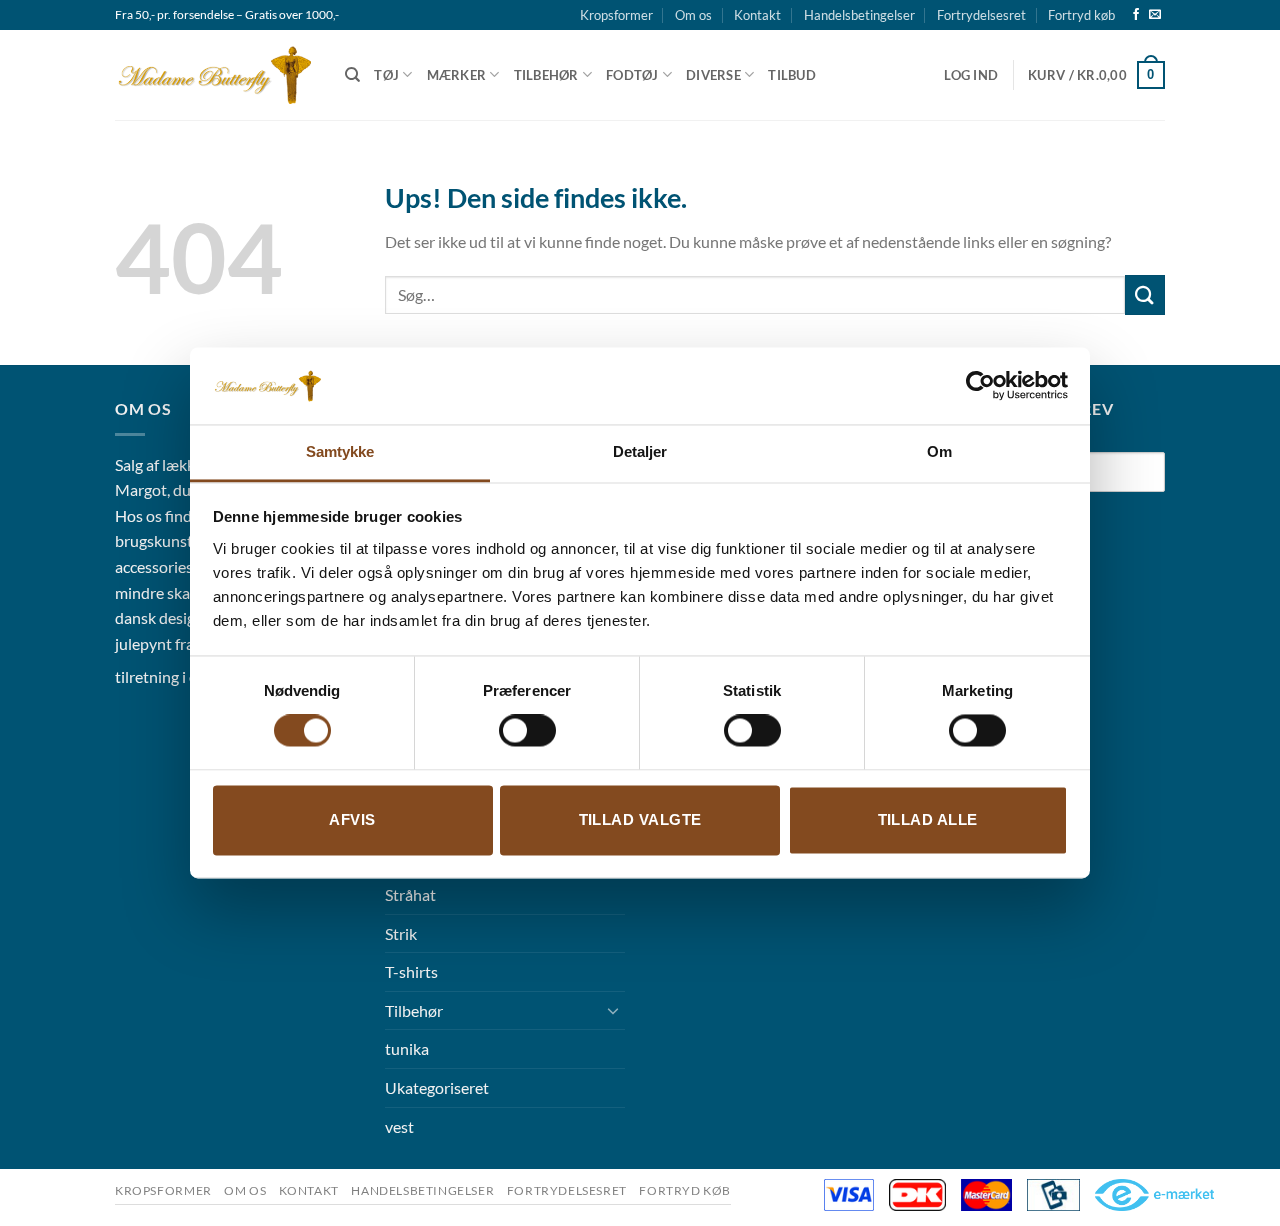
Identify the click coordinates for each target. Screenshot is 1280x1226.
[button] (971, 75)
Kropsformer (616, 15)
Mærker (457, 75)
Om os (693, 15)
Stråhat (410, 894)
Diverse (713, 75)
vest (399, 1126)
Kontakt (757, 15)
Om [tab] (939, 451)
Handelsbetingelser (859, 15)
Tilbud (792, 75)
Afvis (352, 819)
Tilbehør (546, 75)
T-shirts (411, 971)
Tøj (386, 75)
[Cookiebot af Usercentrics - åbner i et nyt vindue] (980, 386)
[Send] (1145, 294)
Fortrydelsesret (981, 15)
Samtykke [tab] (340, 451)
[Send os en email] (1155, 15)
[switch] (527, 731)
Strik (401, 933)
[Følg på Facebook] (1136, 15)
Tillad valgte (640, 819)
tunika (407, 1048)
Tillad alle (928, 819)
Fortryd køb (1081, 15)
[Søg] (352, 75)
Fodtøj (632, 75)
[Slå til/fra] (613, 1010)
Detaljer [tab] (640, 451)
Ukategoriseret (437, 1087)
